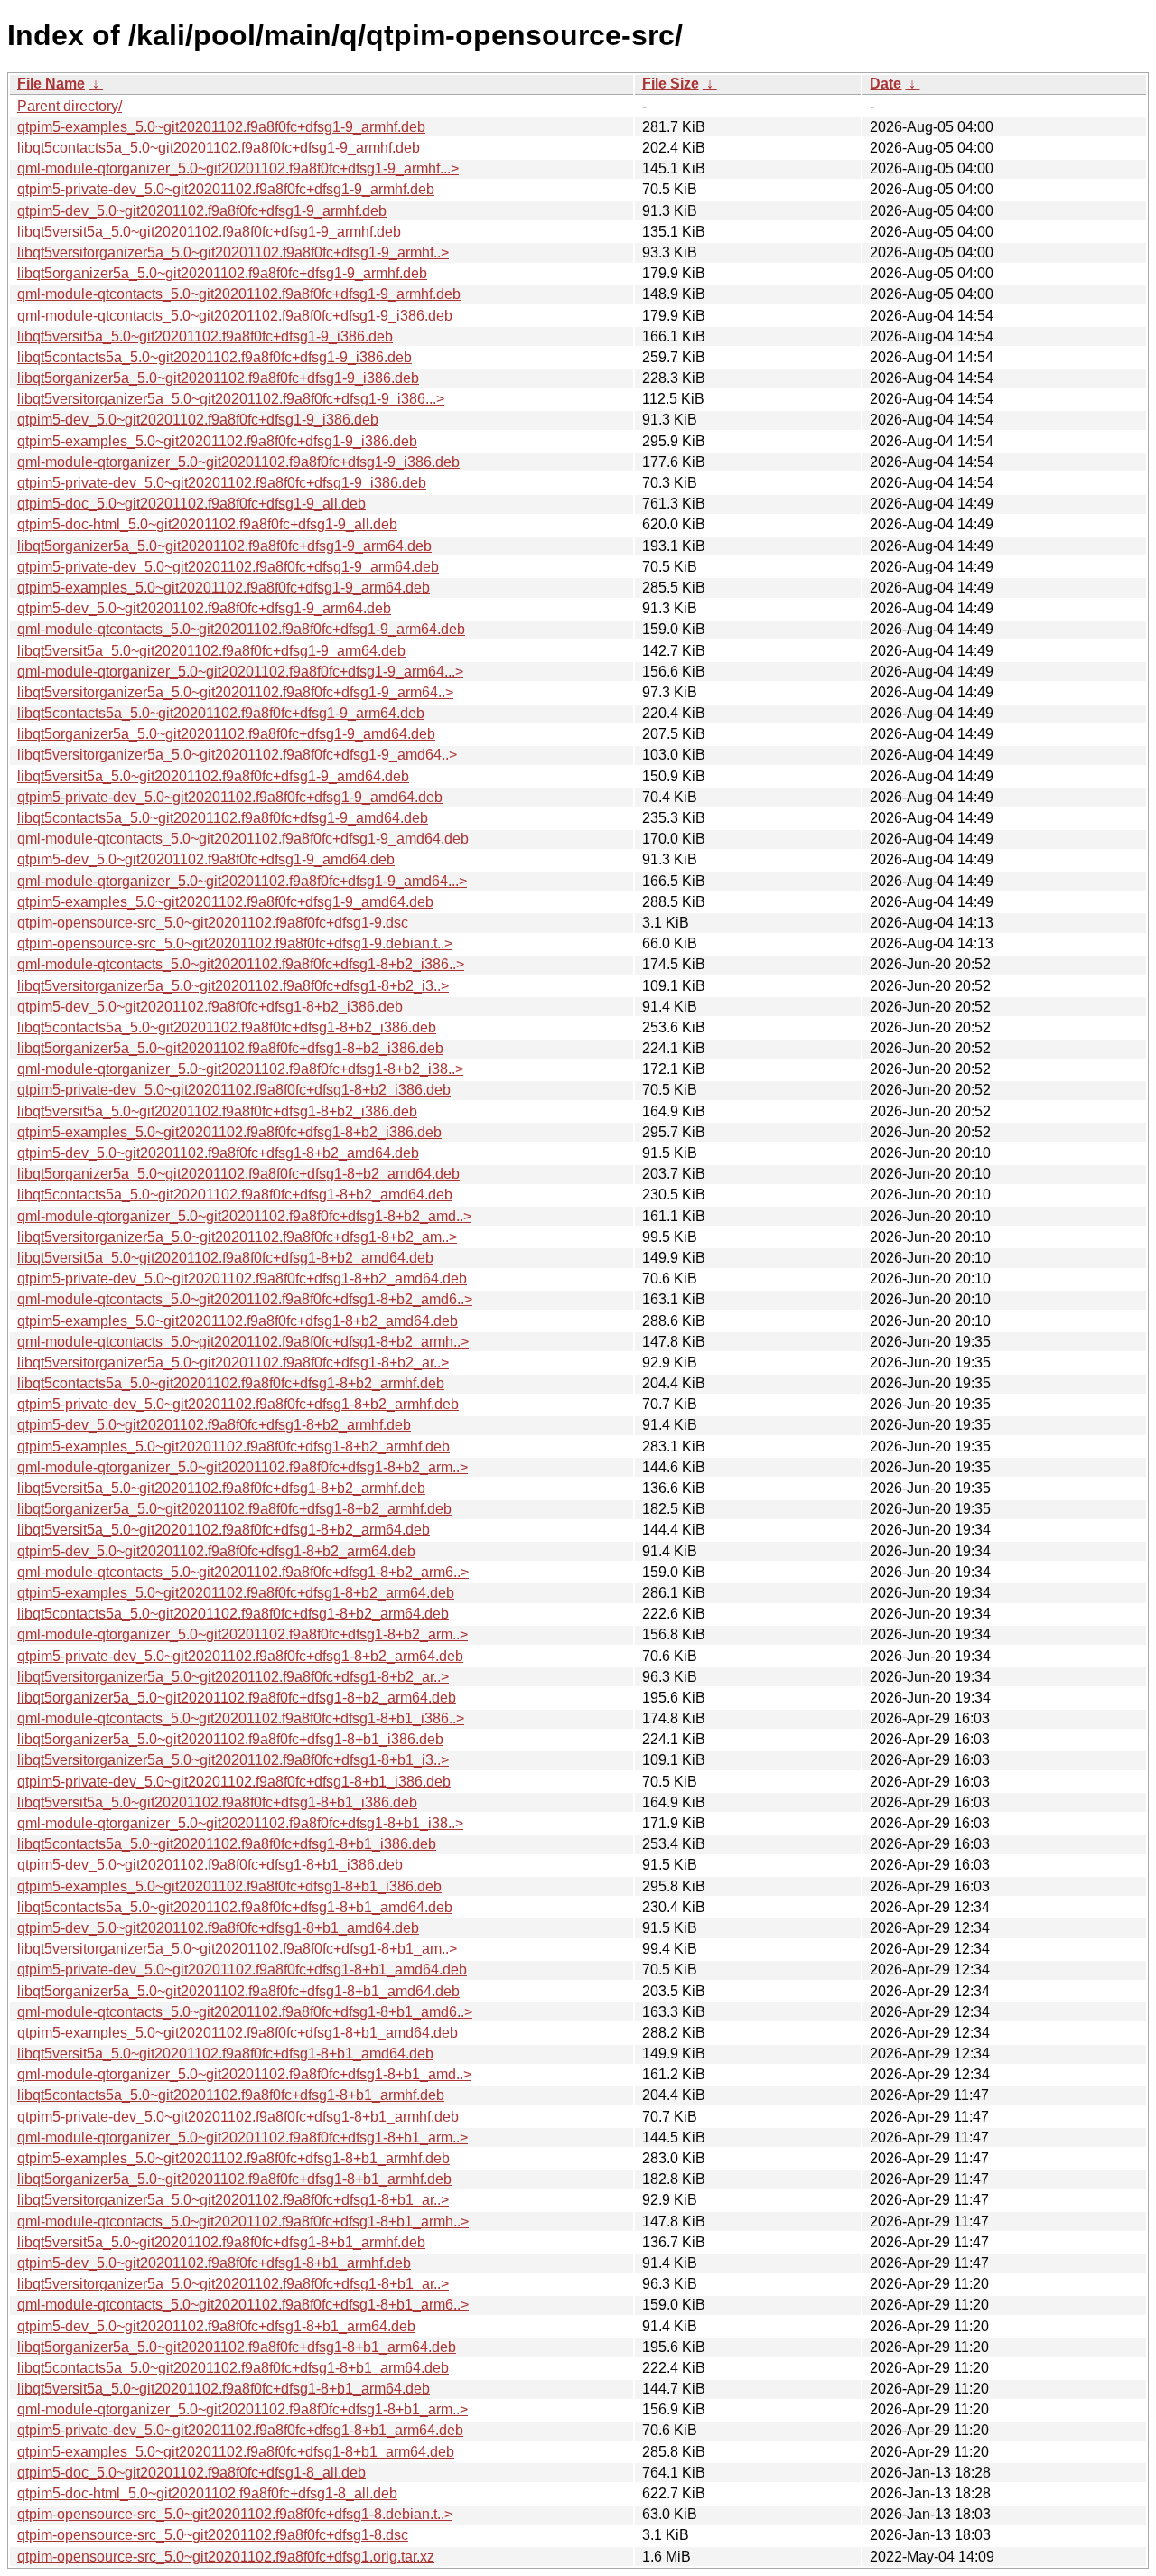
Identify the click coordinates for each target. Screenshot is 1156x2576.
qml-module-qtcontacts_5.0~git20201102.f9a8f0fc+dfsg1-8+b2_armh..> (243, 1342)
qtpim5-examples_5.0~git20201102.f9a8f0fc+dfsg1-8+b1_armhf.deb (233, 2158)
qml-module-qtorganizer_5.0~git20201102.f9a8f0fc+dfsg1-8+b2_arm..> (242, 1467)
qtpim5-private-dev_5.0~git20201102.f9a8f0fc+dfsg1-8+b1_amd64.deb (242, 1969)
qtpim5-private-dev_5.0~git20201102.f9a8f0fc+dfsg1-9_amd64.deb (230, 797)
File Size (671, 84)
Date (886, 84)
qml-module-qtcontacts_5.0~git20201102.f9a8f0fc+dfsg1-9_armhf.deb (239, 294)
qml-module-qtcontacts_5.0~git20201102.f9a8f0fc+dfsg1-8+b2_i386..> (241, 964)
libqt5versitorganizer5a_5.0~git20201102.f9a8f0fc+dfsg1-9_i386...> (231, 399)
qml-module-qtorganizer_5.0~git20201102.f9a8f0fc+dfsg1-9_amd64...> (242, 881)
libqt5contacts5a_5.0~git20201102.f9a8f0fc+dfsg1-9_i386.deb (214, 357)
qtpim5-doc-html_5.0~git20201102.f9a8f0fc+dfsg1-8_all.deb (207, 2493)
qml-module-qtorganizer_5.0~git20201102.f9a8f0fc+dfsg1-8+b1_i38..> (240, 1823)
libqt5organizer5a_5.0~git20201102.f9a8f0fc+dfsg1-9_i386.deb (218, 378)
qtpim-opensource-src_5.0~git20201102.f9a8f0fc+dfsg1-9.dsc (213, 923)
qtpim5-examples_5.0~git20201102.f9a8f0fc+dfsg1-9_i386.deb (217, 441)
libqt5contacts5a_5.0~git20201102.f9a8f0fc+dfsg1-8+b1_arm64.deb (233, 2368)
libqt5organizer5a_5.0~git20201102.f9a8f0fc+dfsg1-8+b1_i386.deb (230, 1739)
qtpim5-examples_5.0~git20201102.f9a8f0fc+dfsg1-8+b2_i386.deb (229, 1132)
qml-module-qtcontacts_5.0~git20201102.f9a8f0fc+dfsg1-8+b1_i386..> (241, 1718)
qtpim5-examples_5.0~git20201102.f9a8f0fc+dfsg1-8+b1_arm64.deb (236, 2452)
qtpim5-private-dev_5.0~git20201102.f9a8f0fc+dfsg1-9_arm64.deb (228, 567)
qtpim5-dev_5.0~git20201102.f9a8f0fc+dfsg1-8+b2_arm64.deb (216, 1551)
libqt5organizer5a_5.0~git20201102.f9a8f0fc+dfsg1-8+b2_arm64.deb (237, 1698)
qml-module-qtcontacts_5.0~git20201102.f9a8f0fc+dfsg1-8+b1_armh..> (243, 2221)
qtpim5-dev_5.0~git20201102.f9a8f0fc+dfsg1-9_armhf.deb (202, 211)
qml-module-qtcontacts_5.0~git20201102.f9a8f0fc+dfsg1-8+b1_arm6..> (243, 2305)
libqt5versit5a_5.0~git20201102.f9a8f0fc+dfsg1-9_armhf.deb (209, 232)
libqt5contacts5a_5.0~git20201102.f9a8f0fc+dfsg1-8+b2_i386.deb (227, 1027)
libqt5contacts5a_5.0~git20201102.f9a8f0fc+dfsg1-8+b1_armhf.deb (231, 2095)
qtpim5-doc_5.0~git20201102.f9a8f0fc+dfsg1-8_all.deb (191, 2473)
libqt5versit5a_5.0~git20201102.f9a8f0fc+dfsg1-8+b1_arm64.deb (224, 2389)
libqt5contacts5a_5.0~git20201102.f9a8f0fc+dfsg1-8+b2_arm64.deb (233, 1614)
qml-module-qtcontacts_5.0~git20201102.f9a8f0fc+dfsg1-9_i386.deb (235, 316)
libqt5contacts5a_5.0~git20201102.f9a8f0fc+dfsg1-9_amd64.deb (223, 818)
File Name (51, 84)
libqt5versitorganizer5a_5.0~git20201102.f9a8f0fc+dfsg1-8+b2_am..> (237, 1237)
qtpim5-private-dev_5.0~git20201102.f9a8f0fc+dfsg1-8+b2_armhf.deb (238, 1404)
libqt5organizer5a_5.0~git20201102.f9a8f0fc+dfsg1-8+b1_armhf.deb (234, 2179)
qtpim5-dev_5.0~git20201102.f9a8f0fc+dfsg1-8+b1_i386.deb (210, 1865)
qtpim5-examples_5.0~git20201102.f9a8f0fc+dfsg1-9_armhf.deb (221, 127)
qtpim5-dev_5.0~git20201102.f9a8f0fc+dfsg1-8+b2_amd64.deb (218, 1153)
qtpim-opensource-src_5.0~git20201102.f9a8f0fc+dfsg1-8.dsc (213, 2535)
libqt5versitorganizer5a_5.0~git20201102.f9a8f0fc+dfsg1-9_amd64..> (237, 755)
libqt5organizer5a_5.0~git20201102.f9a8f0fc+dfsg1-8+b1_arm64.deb (237, 2347)
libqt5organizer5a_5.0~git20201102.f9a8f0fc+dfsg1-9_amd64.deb (226, 734)
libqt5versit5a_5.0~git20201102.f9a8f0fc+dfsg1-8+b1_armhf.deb (221, 2242)
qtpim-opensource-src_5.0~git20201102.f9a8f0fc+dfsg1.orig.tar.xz (226, 2557)
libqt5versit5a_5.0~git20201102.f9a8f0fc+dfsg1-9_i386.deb (205, 336)
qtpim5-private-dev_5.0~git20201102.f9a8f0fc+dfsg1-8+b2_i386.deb (234, 1090)
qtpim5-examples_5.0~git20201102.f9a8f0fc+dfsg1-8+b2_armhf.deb (233, 1447)
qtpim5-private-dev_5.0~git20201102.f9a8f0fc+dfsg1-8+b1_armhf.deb (238, 2117)
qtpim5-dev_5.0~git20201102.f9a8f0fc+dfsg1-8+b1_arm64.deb (216, 2326)
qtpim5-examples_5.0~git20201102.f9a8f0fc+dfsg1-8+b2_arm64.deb (236, 1593)
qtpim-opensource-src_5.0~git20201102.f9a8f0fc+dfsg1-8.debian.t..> (235, 2514)
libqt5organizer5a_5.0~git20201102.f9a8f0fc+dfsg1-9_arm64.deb (224, 546)
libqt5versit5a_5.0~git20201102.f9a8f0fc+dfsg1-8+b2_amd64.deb (225, 1258)
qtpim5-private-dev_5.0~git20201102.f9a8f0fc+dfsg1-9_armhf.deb (226, 189)
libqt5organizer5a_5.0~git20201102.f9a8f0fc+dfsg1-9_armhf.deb (222, 273)
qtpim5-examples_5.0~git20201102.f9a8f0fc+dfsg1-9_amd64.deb (225, 902)
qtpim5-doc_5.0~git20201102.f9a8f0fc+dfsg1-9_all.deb (191, 504)
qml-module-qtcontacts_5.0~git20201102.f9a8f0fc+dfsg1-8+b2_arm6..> (243, 1572)
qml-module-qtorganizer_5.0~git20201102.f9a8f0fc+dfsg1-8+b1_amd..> (244, 2074)
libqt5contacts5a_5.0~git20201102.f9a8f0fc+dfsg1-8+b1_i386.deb (227, 1844)
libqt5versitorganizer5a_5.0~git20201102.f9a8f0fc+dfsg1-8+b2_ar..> (233, 1363)
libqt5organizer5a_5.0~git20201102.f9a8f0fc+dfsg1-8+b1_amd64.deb (238, 1991)
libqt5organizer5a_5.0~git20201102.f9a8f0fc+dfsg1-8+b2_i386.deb (230, 1048)
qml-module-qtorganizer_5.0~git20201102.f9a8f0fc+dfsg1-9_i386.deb (238, 462)
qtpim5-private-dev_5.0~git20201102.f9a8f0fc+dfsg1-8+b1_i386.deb (234, 1782)
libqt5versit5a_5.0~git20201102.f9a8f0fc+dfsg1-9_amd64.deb (213, 776)
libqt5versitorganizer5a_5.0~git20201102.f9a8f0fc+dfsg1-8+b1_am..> (237, 1949)
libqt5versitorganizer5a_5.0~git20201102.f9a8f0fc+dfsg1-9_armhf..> (233, 252)
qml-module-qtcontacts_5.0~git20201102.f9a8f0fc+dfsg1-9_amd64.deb (243, 839)
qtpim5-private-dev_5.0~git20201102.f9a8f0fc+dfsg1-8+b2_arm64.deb (240, 1656)
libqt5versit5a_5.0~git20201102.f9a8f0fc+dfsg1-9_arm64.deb (211, 651)
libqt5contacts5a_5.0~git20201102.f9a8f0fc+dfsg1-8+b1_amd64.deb (235, 1907)
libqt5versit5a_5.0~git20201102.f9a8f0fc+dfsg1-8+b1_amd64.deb (225, 2053)
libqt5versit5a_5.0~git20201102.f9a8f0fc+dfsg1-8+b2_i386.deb (217, 1111)
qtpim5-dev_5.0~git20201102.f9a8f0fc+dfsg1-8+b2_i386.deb (210, 1007)
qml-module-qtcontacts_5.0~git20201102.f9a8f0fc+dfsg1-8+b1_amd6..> (245, 2012)
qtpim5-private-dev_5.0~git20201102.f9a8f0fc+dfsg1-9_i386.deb (222, 483)
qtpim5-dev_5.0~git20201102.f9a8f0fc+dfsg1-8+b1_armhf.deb (214, 2263)
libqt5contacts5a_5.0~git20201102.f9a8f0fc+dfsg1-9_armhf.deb (219, 148)
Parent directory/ (70, 106)
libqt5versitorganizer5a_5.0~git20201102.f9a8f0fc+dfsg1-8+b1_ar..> (233, 2200)
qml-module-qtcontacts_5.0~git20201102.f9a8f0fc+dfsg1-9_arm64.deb (241, 629)
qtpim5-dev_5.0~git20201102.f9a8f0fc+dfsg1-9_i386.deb (198, 420)
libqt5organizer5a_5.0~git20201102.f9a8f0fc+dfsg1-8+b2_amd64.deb (238, 1174)
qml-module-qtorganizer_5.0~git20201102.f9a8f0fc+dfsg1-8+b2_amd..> (244, 1216)
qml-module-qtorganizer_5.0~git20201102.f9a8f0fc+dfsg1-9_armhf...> (238, 168)
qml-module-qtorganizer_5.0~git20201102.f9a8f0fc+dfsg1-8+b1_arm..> (242, 2137)
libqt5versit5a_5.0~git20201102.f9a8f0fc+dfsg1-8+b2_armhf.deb (221, 1488)
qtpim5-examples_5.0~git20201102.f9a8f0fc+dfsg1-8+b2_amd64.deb (238, 1321)
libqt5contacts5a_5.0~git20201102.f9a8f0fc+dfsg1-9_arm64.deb (221, 713)
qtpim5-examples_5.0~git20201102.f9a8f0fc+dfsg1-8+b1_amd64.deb (238, 2033)
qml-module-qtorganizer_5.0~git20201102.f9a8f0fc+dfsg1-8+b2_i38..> (240, 1069)
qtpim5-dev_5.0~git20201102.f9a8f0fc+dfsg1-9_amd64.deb (206, 859)
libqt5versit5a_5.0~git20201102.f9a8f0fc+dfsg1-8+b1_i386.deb (217, 1802)
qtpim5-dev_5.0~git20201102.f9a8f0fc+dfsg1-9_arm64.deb (204, 608)
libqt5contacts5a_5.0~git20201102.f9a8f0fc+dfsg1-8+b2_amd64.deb (235, 1195)
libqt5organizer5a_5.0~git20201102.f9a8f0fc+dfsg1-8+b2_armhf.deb (234, 1509)
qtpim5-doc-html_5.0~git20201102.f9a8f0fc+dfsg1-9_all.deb (207, 524)
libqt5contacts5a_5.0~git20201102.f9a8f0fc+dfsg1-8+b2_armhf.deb (231, 1383)
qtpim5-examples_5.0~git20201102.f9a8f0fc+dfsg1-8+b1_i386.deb (229, 1886)
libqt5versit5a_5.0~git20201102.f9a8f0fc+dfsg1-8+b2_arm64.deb (224, 1530)
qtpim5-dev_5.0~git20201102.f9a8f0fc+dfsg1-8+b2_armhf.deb (214, 1425)
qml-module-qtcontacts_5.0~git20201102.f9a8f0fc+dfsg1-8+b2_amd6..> (245, 1299)
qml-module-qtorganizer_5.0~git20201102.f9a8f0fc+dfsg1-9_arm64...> (240, 672)
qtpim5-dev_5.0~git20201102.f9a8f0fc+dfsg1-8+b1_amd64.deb (218, 1928)
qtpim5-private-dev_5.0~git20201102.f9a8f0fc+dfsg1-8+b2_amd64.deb (242, 1279)
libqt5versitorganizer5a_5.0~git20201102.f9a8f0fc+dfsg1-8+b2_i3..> (233, 986)
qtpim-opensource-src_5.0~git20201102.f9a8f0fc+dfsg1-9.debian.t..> (235, 943)
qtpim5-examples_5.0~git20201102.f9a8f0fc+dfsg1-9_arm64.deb (224, 588)
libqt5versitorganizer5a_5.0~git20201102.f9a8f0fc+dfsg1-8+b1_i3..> (233, 1760)
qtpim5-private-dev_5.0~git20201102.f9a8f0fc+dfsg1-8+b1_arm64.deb (240, 2430)
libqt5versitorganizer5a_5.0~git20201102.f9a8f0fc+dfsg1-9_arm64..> (235, 692)
